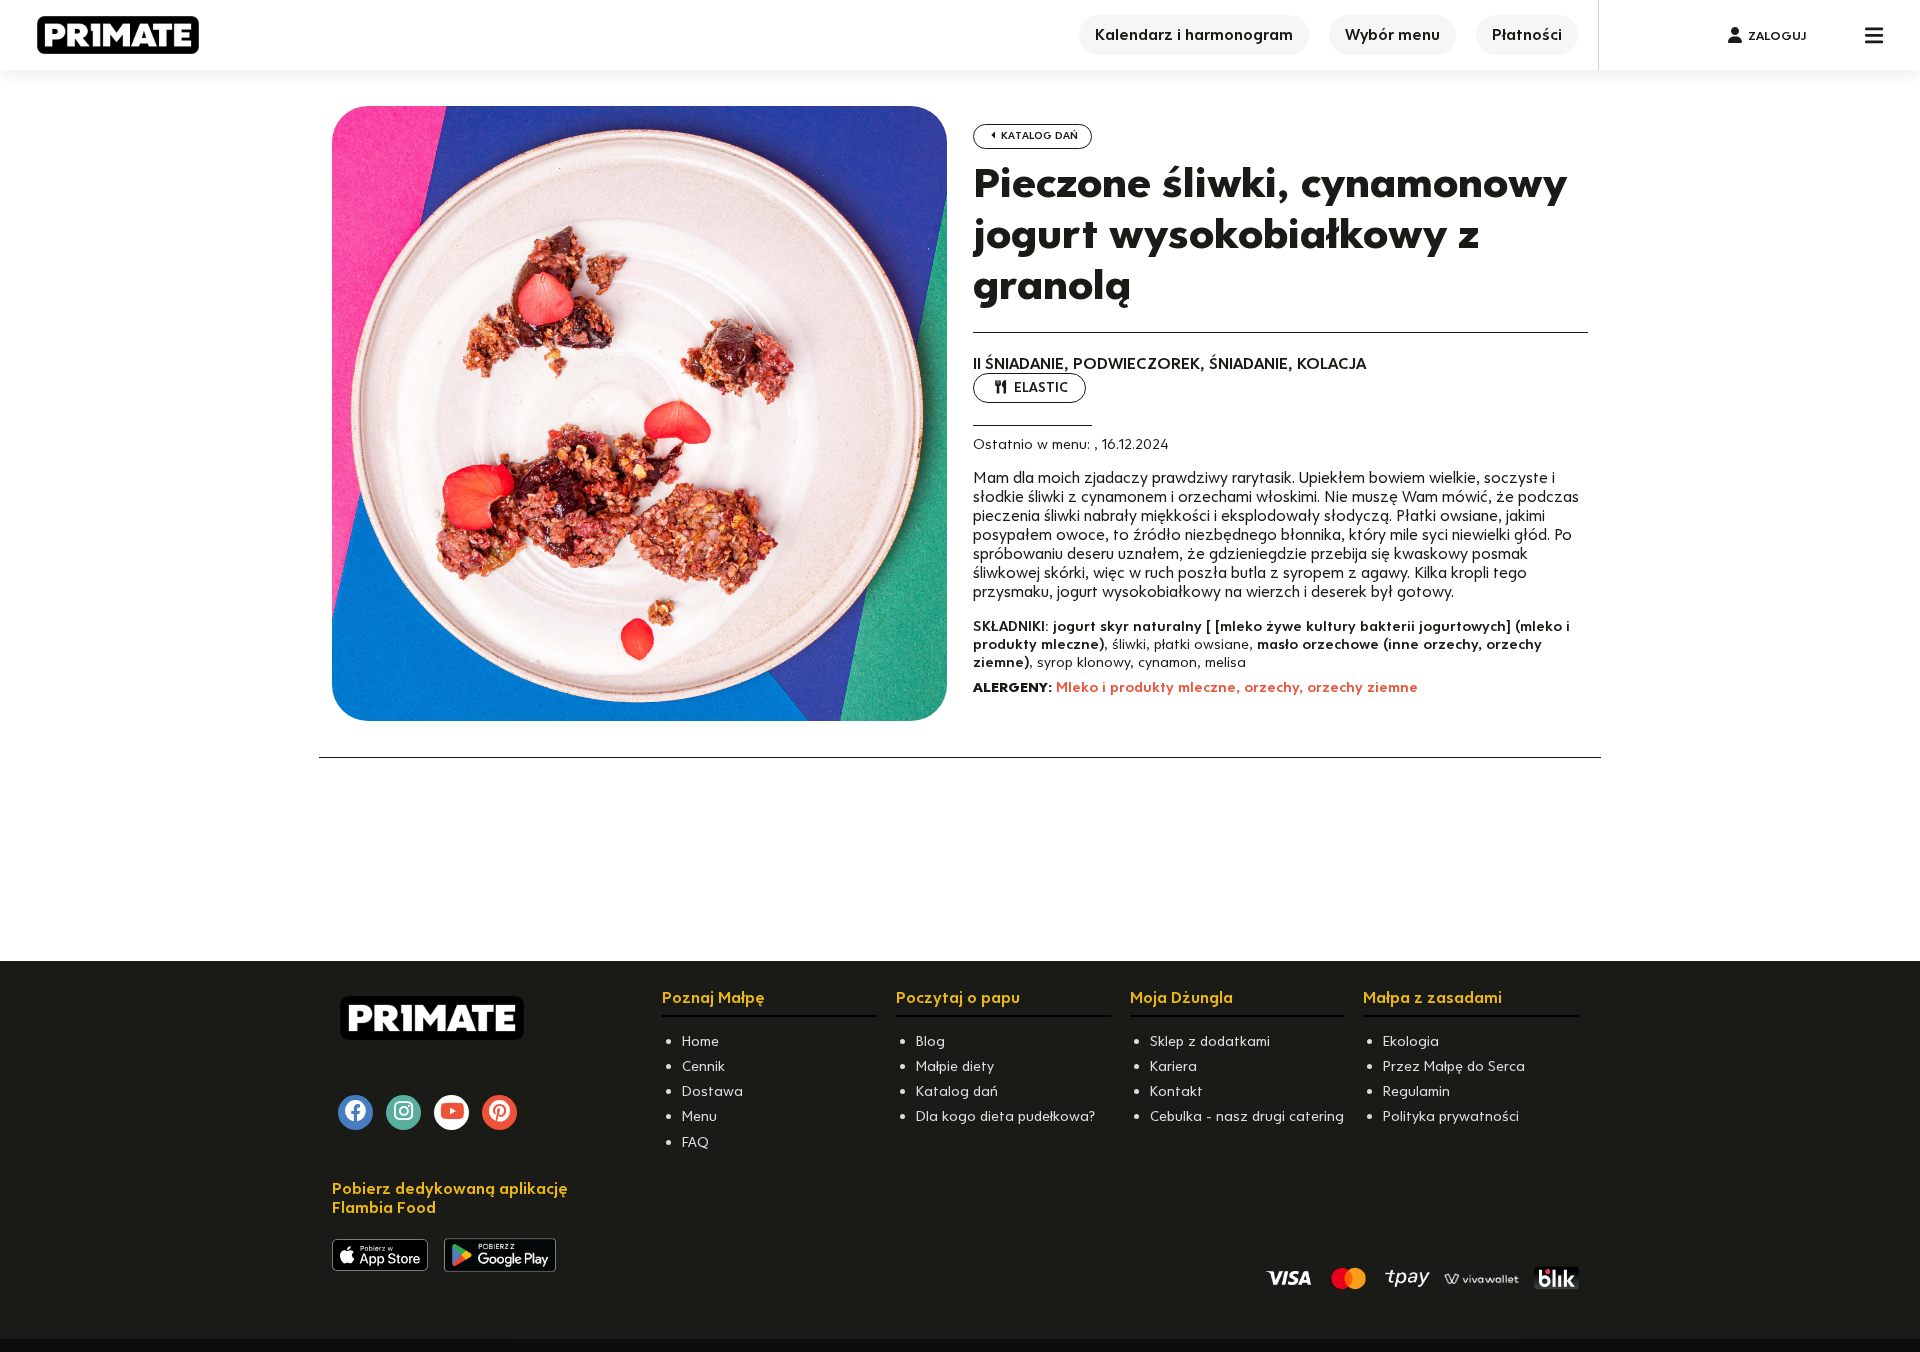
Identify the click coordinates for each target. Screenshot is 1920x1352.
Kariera (1173, 1066)
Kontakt (1176, 1091)
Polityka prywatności (1451, 1116)
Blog (930, 1041)
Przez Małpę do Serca (1454, 1066)
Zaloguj (1777, 35)
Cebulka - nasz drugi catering (1247, 1116)
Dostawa (712, 1091)
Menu (699, 1116)
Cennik (703, 1066)
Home (700, 1041)
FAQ (695, 1142)
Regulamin (1416, 1091)
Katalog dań (1038, 135)
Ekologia (1411, 1041)
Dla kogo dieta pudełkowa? (1005, 1116)
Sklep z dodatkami (1210, 1041)
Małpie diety (955, 1066)
